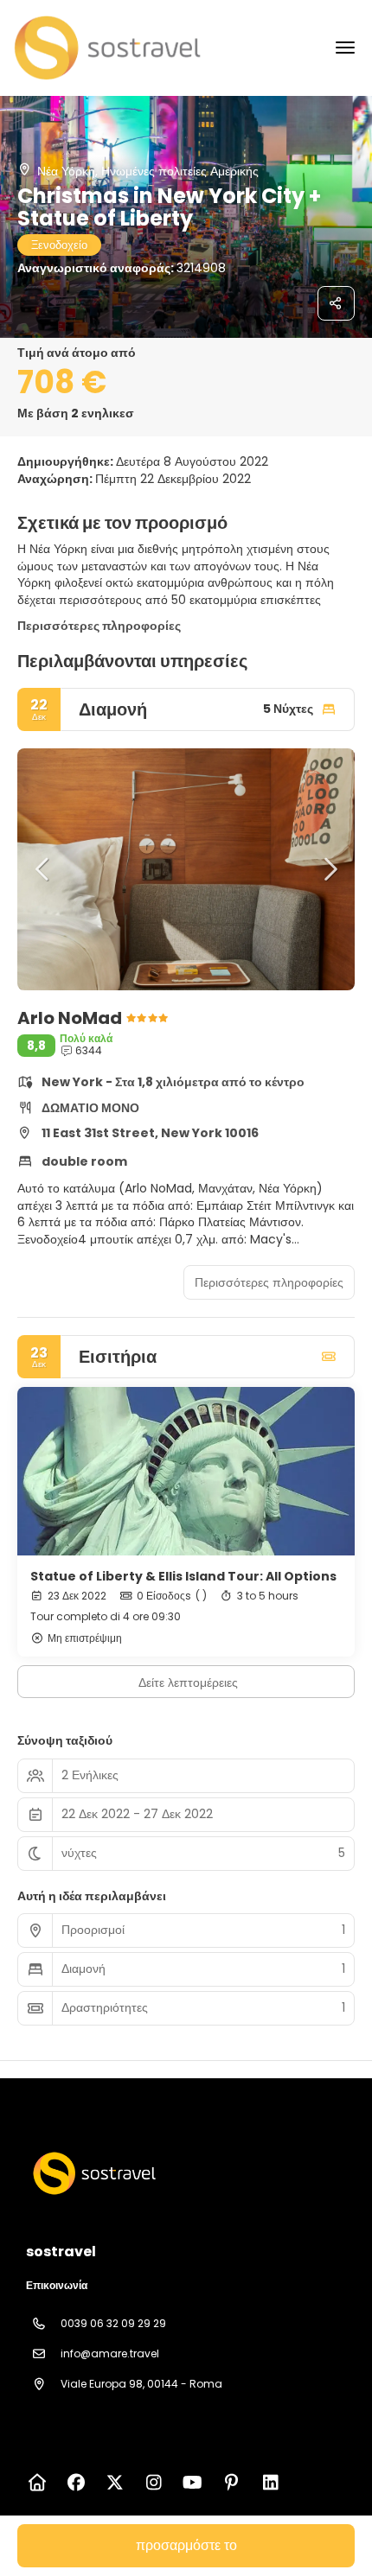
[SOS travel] (93, 2173)
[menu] (345, 48)
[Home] (37, 2483)
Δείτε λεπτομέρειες (188, 1682)
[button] (43, 869)
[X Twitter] (115, 2483)
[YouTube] (192, 2483)
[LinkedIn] (270, 2483)
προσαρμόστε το (186, 2545)
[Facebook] (76, 2483)
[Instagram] (154, 2483)
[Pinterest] (231, 2483)
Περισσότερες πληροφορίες (99, 626)
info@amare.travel (110, 2353)
